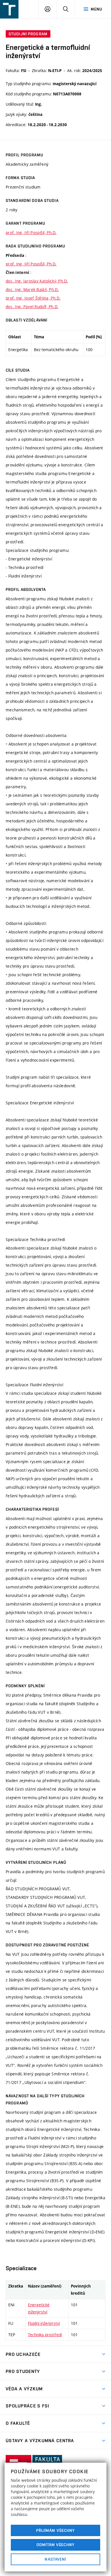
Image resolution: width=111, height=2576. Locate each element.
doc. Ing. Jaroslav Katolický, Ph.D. (37, 281)
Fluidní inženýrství (44, 2323)
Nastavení (55, 2559)
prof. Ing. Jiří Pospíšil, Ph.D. (31, 233)
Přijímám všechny (56, 2530)
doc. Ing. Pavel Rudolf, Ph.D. (32, 307)
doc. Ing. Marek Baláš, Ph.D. (32, 289)
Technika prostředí (45, 2335)
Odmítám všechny (55, 2545)
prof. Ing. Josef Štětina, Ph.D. (33, 298)
